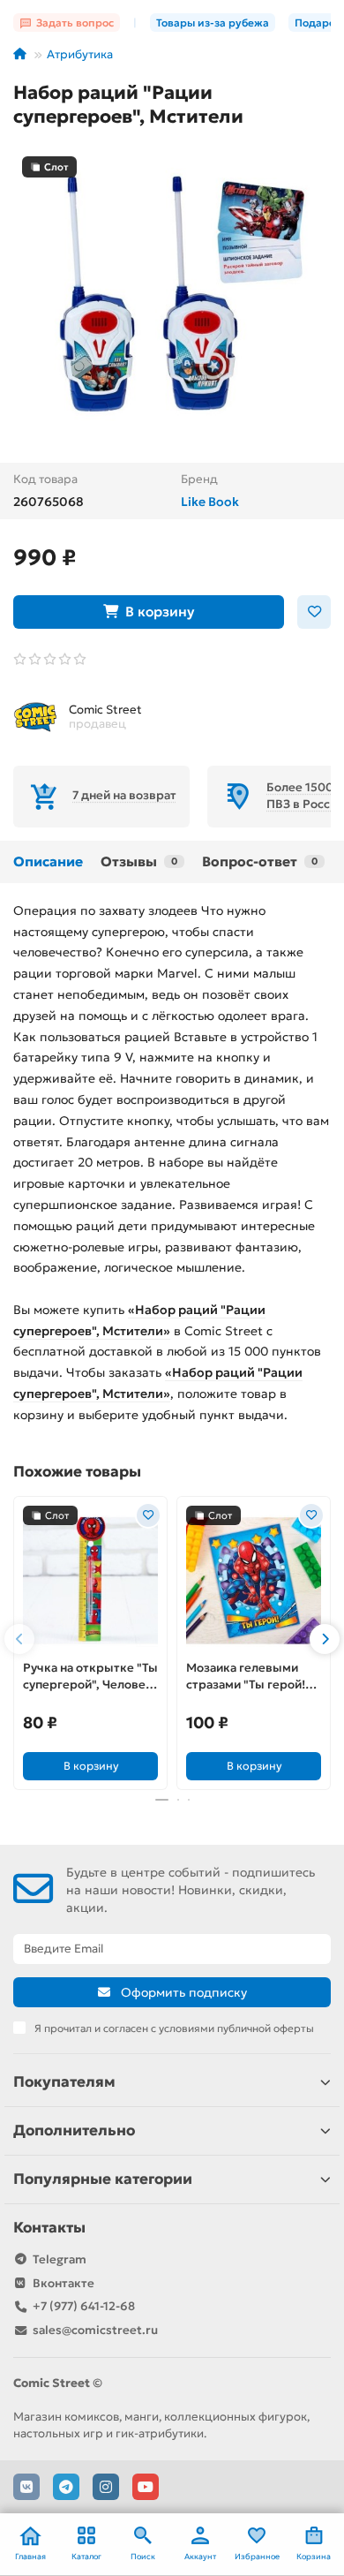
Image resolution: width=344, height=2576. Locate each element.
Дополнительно (74, 2130)
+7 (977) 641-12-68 (84, 2306)
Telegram (60, 2259)
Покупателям (64, 2082)
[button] (19, 1639)
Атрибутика (80, 54)
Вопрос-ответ (260, 861)
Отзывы (139, 861)
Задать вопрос (75, 23)
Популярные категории (103, 2179)
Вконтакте (64, 2283)
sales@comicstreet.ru (95, 2330)
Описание (48, 861)
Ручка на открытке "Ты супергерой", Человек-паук (90, 1677)
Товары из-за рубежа (213, 23)
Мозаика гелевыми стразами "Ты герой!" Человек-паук (248, 1677)
